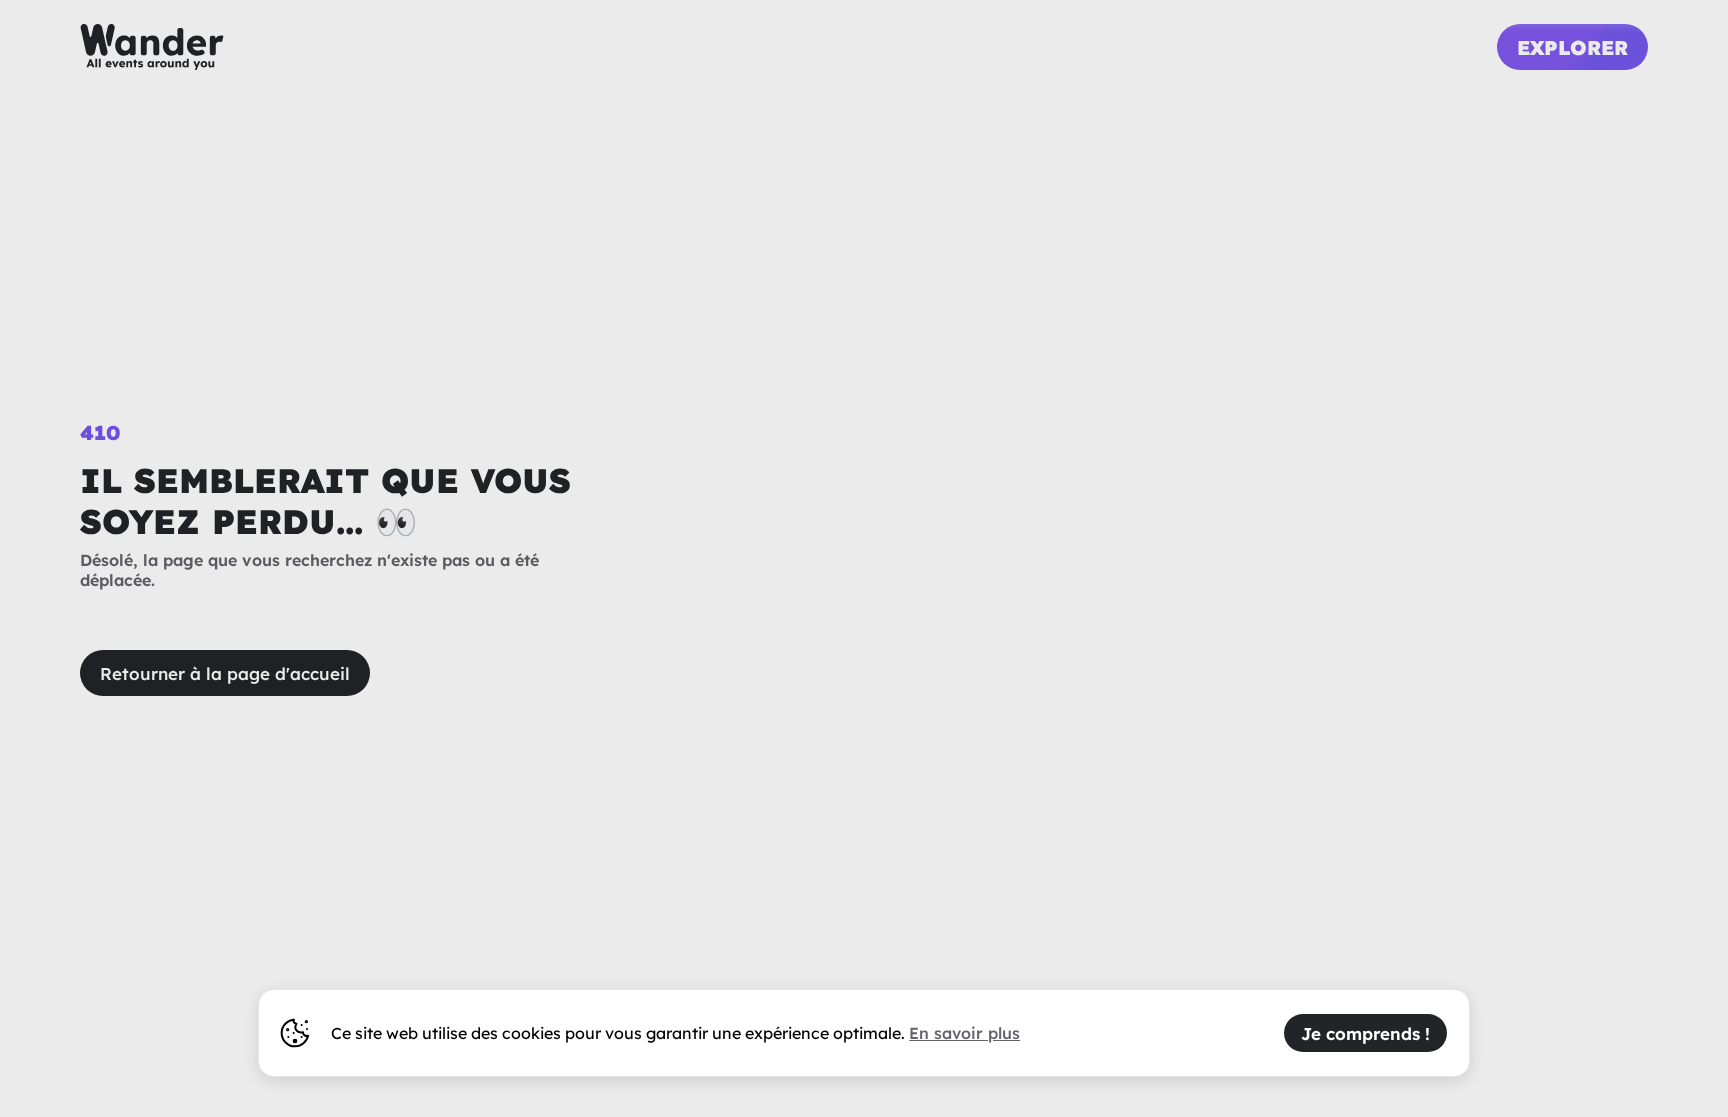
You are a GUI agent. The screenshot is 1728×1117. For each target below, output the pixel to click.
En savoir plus (964, 1033)
